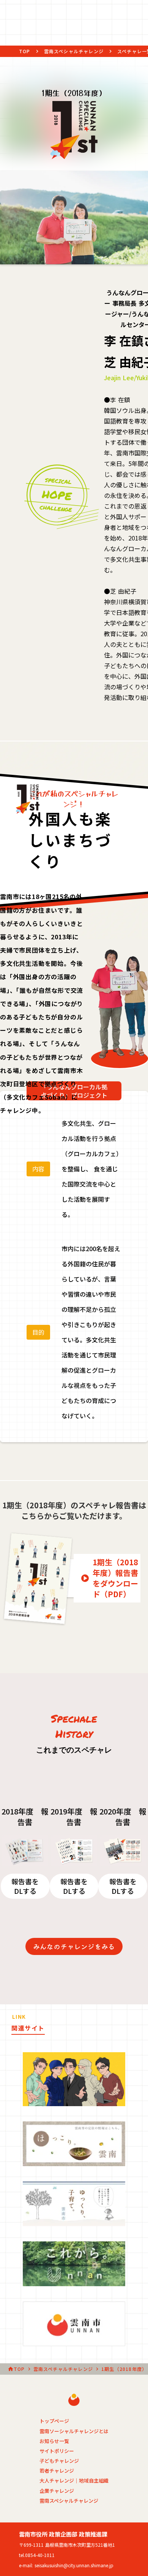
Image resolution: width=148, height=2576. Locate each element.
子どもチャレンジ (59, 2461)
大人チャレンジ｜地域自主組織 (74, 2481)
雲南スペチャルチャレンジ (63, 2369)
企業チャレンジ (57, 2491)
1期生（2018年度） (124, 2369)
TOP (25, 51)
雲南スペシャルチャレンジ (74, 51)
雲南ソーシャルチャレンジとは (74, 2431)
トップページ (54, 2421)
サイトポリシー (57, 2451)
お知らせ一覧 (54, 2441)
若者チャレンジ (57, 2471)
